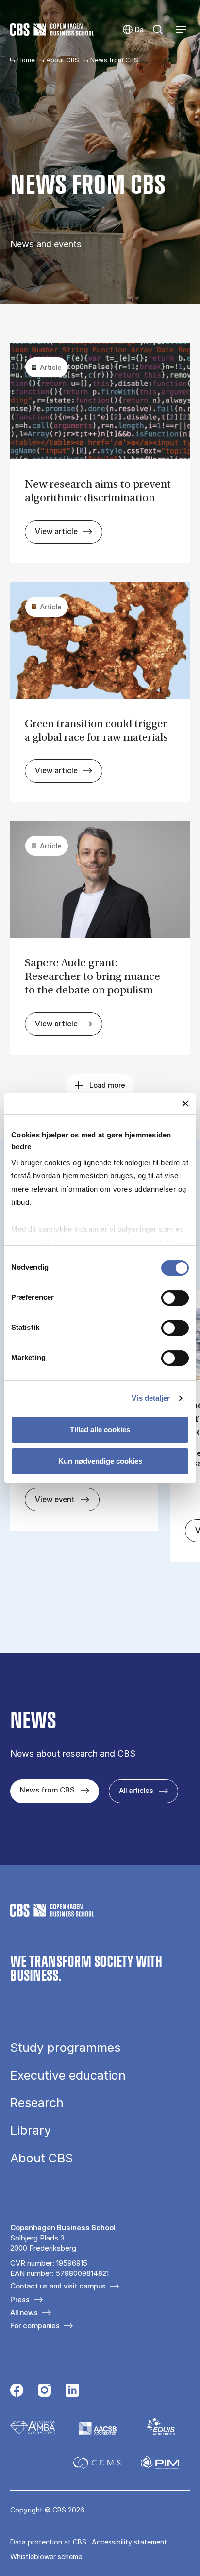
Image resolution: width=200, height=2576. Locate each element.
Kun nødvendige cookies (100, 1461)
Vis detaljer (151, 1398)
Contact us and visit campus (58, 2286)
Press (20, 2299)
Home (26, 60)
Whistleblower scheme (46, 2556)
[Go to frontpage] (52, 30)
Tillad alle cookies (100, 1430)
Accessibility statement (129, 2542)
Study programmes (65, 2048)
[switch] (175, 1298)
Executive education (68, 2075)
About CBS (63, 60)
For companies (35, 2326)
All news (24, 2312)
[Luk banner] (185, 1104)
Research (37, 2103)
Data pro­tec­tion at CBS (48, 2542)
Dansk (133, 30)
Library (31, 2131)
